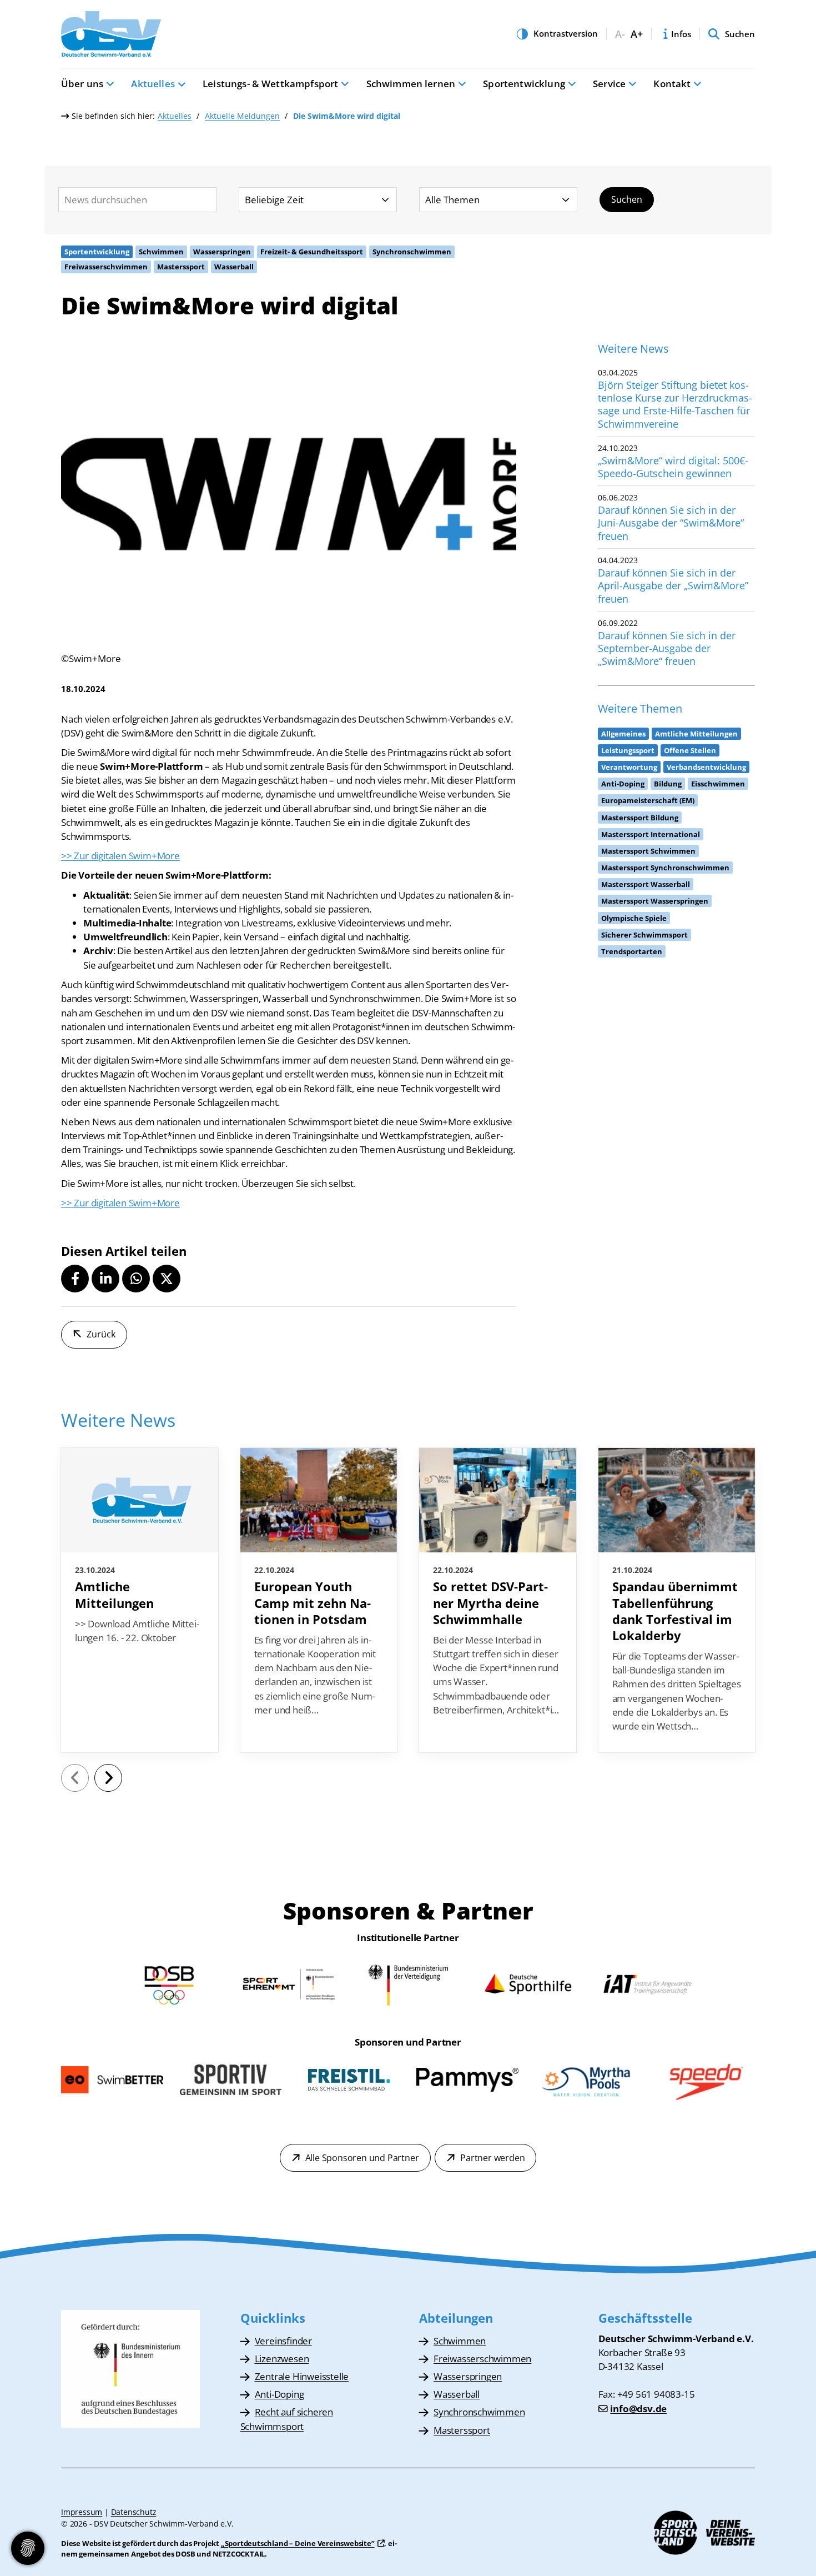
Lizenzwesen (282, 2359)
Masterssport (462, 2430)
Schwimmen (460, 2341)
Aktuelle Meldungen (242, 116)
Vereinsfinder (283, 2341)
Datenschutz (134, 2512)
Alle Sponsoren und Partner (362, 2158)
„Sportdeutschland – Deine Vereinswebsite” (298, 2543)
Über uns (82, 84)
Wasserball (457, 2394)
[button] (75, 1279)
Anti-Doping (279, 2394)
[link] (140, 1600)
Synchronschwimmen (479, 2412)
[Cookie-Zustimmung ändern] (28, 2548)
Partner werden (492, 2158)
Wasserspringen (468, 2376)
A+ (637, 34)
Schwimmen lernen (411, 84)
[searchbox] (137, 200)
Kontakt (672, 84)
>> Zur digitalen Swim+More (120, 856)
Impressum (82, 2512)
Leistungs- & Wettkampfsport (270, 84)
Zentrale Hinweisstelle (302, 2376)
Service (609, 84)
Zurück (101, 1334)
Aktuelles (153, 84)
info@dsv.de (638, 2409)
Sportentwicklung (524, 84)
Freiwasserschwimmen (482, 2359)
